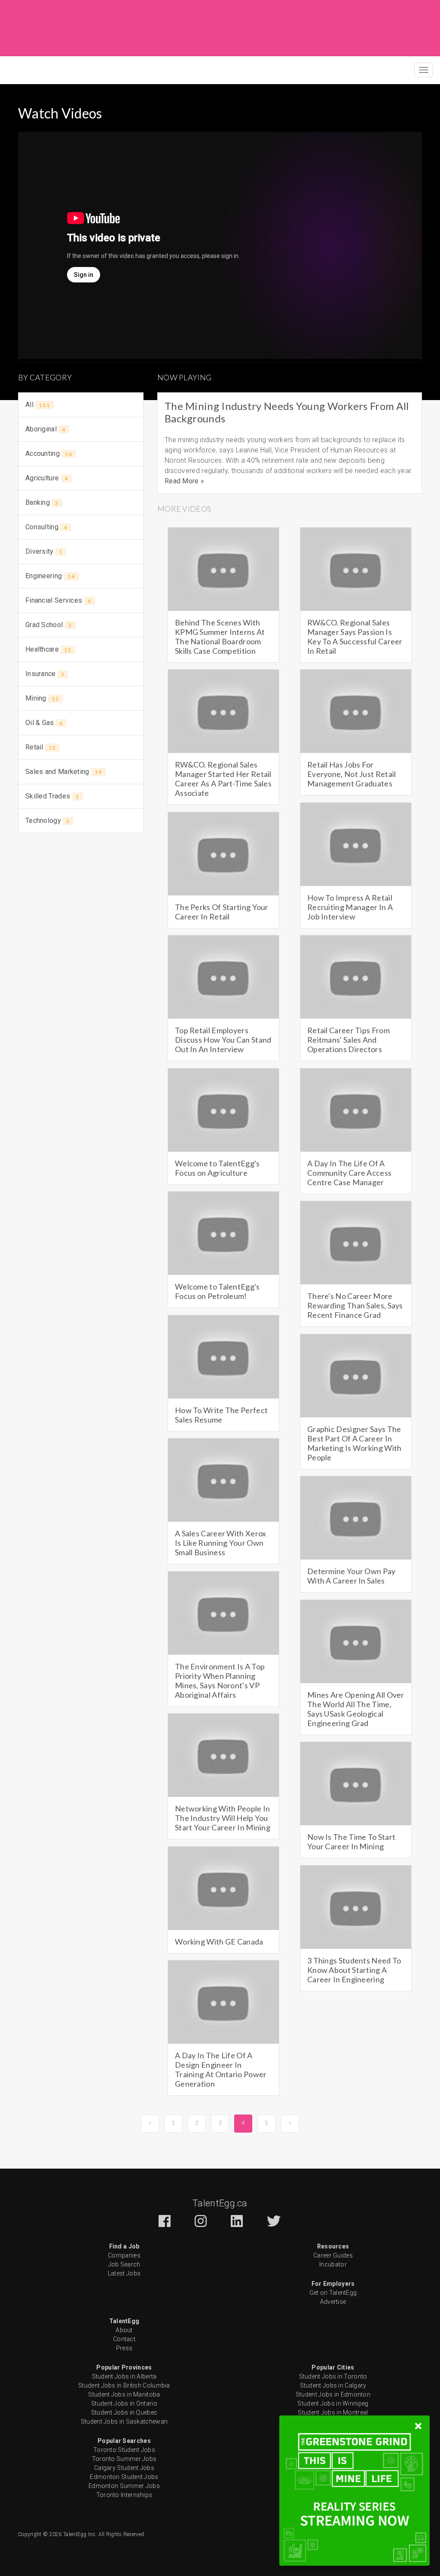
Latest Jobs (124, 2273)
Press (124, 2348)
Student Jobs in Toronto (333, 2376)
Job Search (124, 2264)
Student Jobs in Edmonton (333, 2394)
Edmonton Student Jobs (124, 2477)
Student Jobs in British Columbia (124, 2385)
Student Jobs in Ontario (124, 2403)
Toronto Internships (124, 2495)
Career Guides (333, 2255)
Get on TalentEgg (333, 2293)
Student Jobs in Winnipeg (333, 2403)
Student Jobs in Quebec (124, 2412)
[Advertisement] (220, 27)
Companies (124, 2255)
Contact (124, 2339)
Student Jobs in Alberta (124, 2376)
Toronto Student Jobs (124, 2450)
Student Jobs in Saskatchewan (124, 2421)
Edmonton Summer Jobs (124, 2486)
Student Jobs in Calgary (333, 2385)
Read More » (184, 481)
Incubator (333, 2264)
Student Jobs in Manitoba (124, 2394)
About (124, 2330)
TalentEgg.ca (220, 2203)
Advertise (333, 2302)
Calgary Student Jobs (124, 2468)
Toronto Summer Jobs (124, 2459)
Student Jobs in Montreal (333, 2412)
